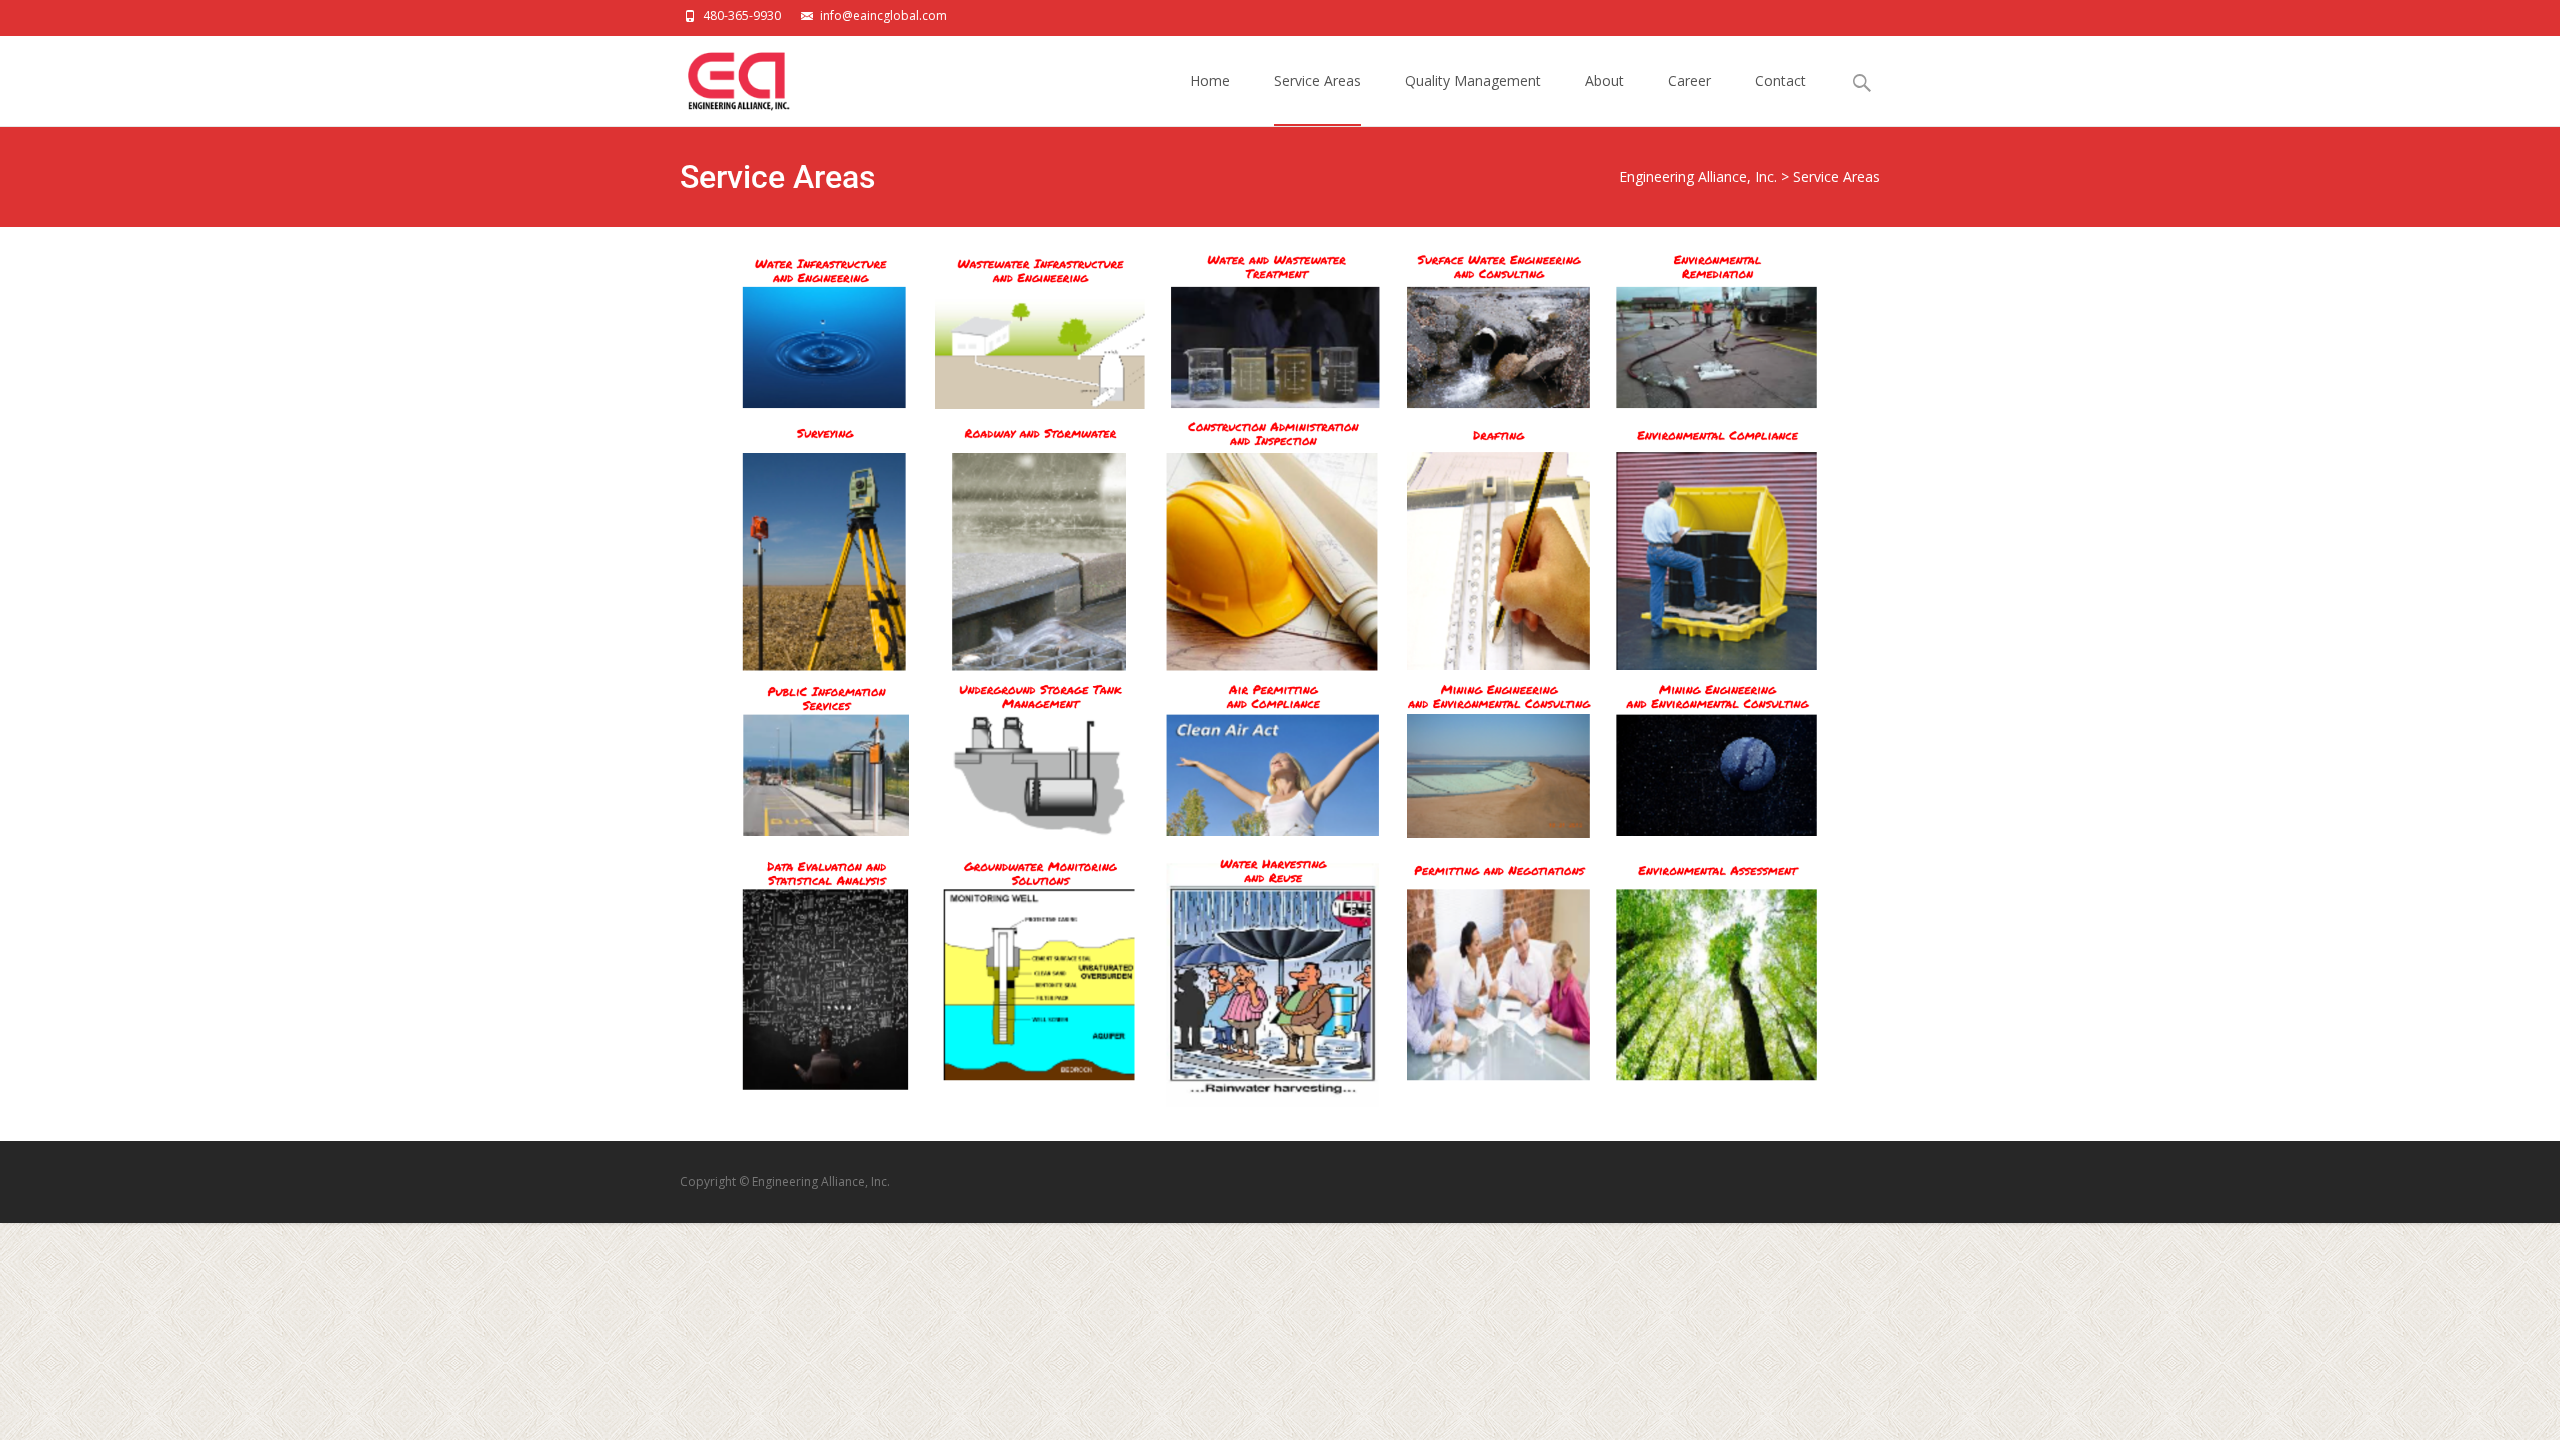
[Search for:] (1863, 83)
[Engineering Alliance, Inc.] (721, 76)
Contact (1780, 80)
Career (1689, 80)
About (1604, 80)
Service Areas (1317, 80)
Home (1210, 80)
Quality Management (1473, 80)
